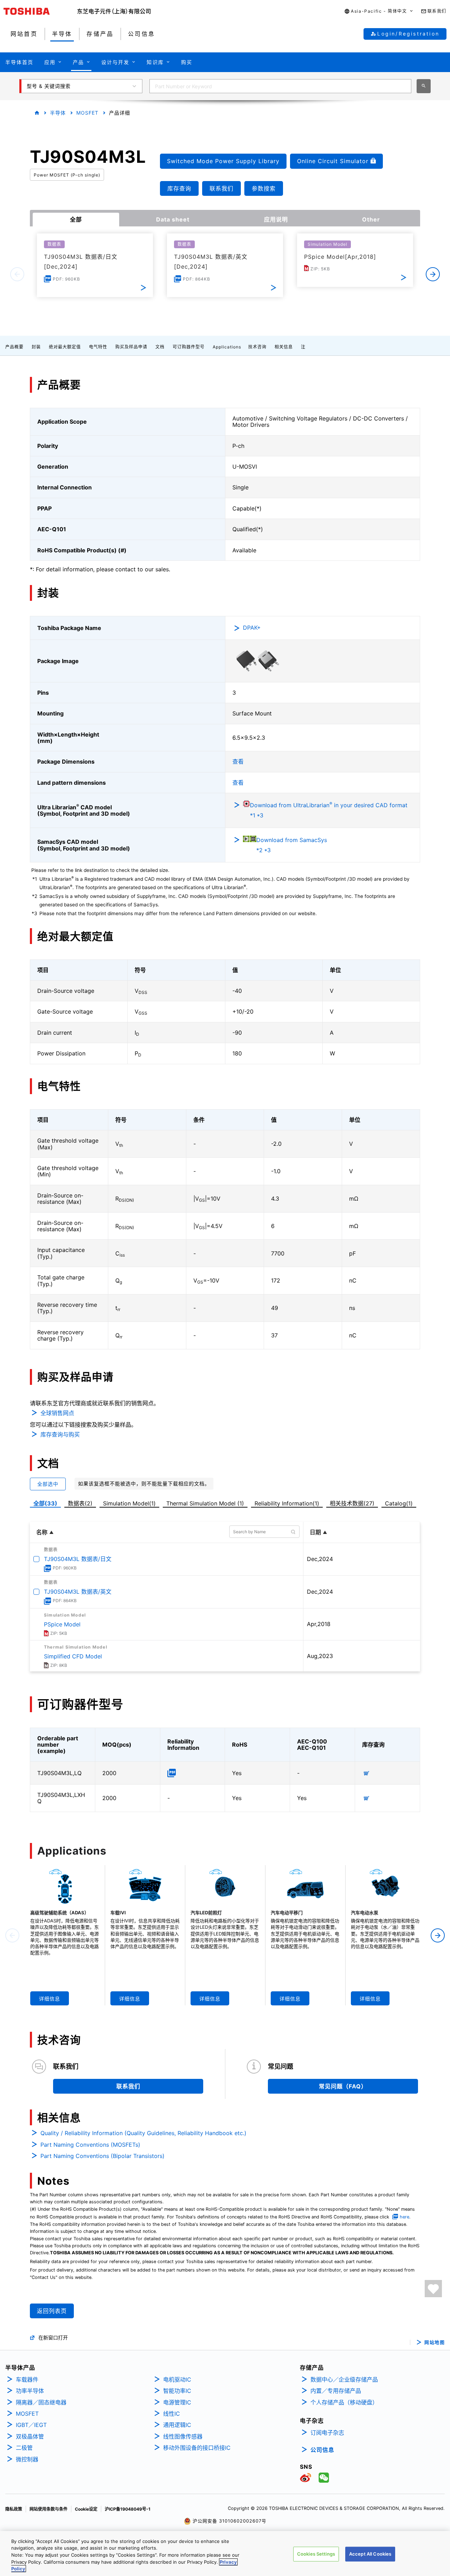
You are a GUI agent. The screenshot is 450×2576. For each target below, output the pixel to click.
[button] (379, 11)
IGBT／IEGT (31, 2425)
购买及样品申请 (131, 347)
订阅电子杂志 (327, 2433)
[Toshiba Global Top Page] (40, 11)
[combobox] (280, 86)
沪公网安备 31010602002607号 (229, 2521)
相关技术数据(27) (352, 1503)
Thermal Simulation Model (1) (205, 1503)
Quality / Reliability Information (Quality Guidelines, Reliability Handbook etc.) (143, 2133)
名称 (42, 1532)
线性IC (172, 2414)
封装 (36, 347)
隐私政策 (14, 2509)
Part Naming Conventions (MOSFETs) (90, 2145)
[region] (225, 2553)
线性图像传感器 (183, 2436)
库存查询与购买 (60, 1434)
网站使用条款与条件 (49, 2509)
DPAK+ (252, 628)
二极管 (24, 2448)
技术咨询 (257, 347)
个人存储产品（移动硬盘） (344, 2402)
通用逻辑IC (177, 2425)
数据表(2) (80, 1503)
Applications (227, 347)
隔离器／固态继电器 (41, 2402)
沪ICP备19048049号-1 (128, 2509)
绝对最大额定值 (65, 347)
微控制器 (27, 2459)
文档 (160, 347)
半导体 (58, 113)
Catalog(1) (399, 1503)
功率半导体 (30, 2391)
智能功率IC (177, 2391)
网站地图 (435, 2342)
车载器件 (27, 2379)
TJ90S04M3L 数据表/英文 (78, 1592)
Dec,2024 (320, 1559)
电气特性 (98, 347)
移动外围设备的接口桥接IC (197, 2448)
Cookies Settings (316, 2554)
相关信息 (284, 347)
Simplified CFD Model (73, 1656)
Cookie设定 (86, 2509)
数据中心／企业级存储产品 (344, 2379)
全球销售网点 (57, 1413)
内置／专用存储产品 (336, 2391)
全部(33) (45, 1503)
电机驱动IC (177, 2379)
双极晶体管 (30, 2436)
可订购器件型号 (189, 347)
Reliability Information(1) (287, 1503)
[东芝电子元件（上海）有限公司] (114, 11)
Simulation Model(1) (129, 1503)
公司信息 (322, 2450)
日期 (315, 1532)
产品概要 (14, 347)
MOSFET (87, 113)
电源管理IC (177, 2402)
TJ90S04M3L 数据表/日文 (78, 1559)
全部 (76, 219)
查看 (238, 762)
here (404, 2217)
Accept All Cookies (370, 2554)
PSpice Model (62, 1624)
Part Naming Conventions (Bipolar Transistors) (102, 2156)
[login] (433, 2289)
